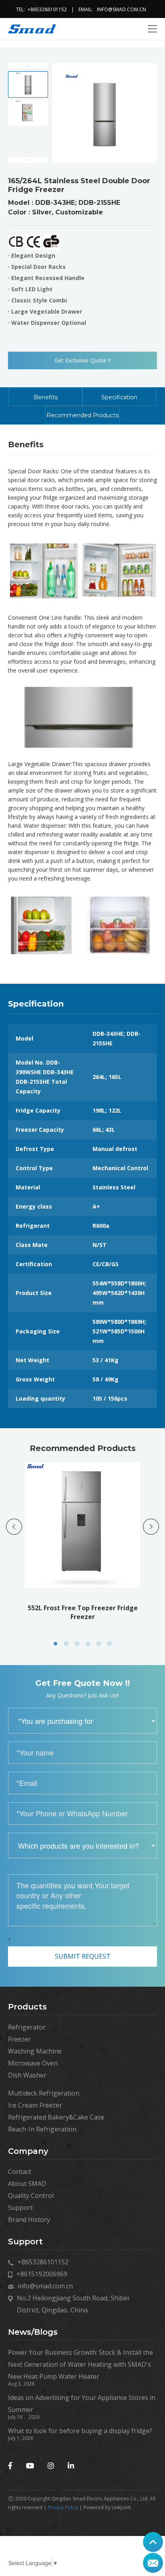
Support (20, 2208)
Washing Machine (35, 2051)
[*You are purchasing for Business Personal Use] (82, 1721)
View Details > (83, 1558)
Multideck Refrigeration (44, 2093)
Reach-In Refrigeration (42, 2129)
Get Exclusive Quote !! (82, 360)
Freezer (19, 2039)
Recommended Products (82, 415)
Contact (20, 2172)
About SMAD (27, 2184)
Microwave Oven (33, 2063)
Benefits (46, 397)
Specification (119, 397)
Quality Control (31, 2196)
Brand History (29, 2220)
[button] (55, 1644)
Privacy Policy (63, 2507)
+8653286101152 (47, 9)
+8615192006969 (42, 2274)
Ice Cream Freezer (35, 2105)
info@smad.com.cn (122, 9)
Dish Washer (27, 2075)
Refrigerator (27, 2027)
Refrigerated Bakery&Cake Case (56, 2117)
